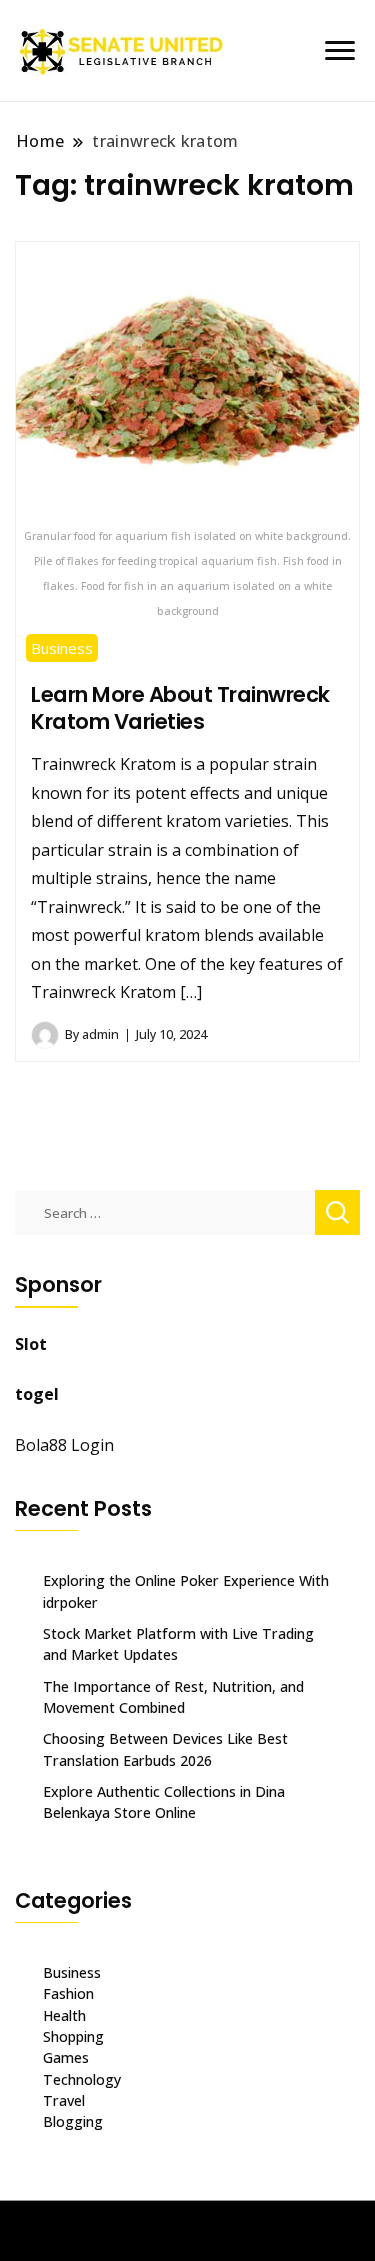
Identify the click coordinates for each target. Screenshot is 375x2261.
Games (66, 2057)
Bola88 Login (64, 1445)
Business (62, 648)
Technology (82, 2079)
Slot (31, 1344)
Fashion (68, 1993)
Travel (64, 2100)
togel (37, 1394)
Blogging (73, 2121)
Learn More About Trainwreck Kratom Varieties (180, 708)
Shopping (73, 2036)
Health (64, 2015)
